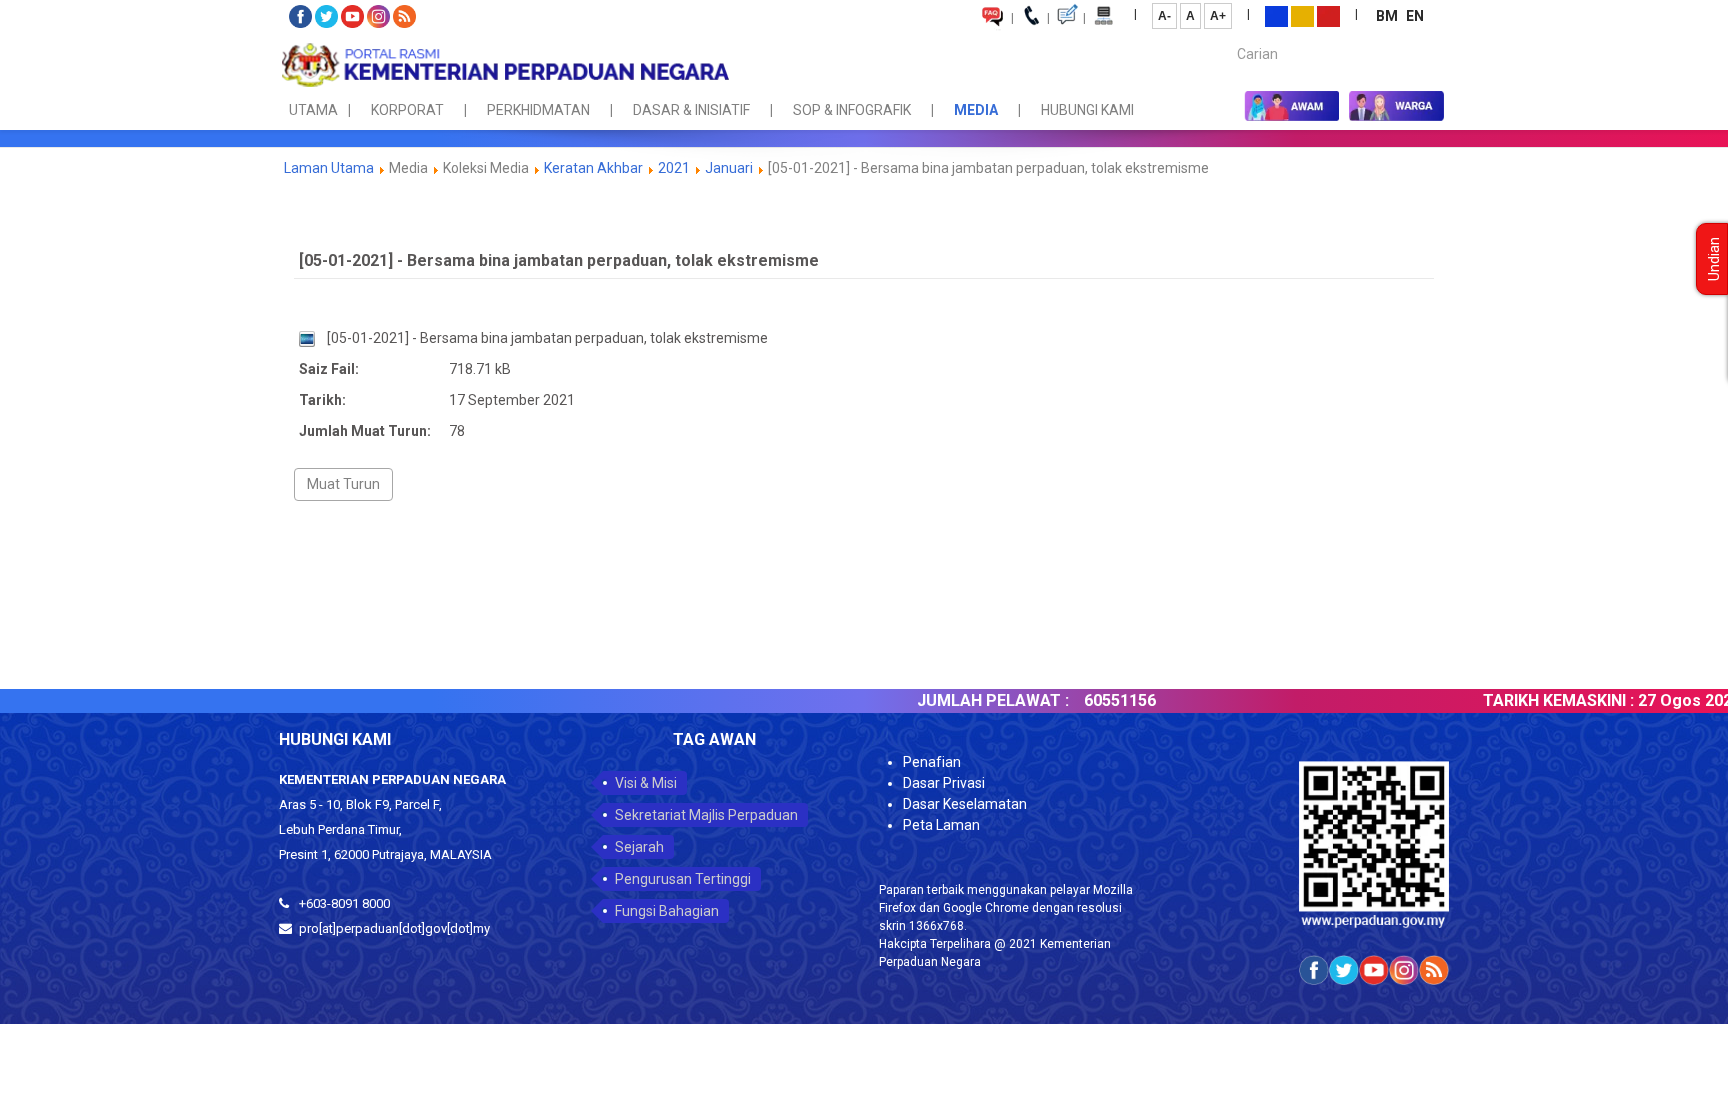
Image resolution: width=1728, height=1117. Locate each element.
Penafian (932, 762)
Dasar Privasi (944, 783)
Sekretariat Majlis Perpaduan (706, 815)
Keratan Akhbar (593, 168)
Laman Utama (329, 168)
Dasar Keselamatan (965, 804)
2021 (674, 168)
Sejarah (639, 847)
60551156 (1077, 700)
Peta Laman (941, 825)
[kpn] (504, 65)
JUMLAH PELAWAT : (950, 700)
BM (1388, 16)
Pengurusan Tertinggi (683, 879)
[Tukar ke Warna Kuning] (1302, 15)
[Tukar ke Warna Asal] (1276, 15)
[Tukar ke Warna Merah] (1328, 15)
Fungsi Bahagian (667, 911)
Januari (729, 168)
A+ (1218, 16)
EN (1415, 16)
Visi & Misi (646, 783)
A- (1164, 16)
